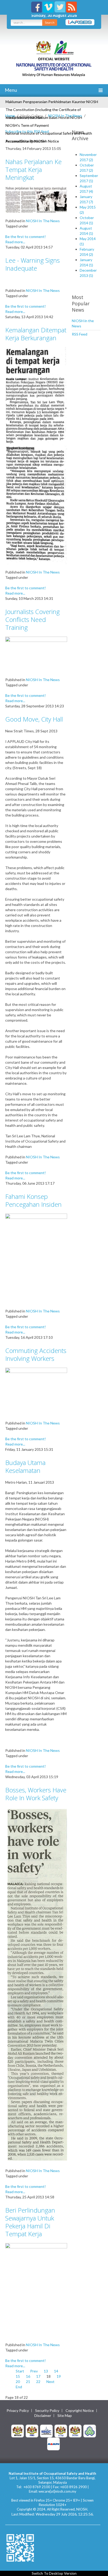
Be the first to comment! (26, 237)
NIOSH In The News (65, 116)
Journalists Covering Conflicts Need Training (33, 619)
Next (50, 2382)
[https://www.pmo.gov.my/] (32, 2430)
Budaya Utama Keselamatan (25, 1466)
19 (59, 2376)
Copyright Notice (80, 2411)
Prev (34, 2371)
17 (38, 2376)
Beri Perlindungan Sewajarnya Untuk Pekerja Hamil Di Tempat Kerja (30, 2222)
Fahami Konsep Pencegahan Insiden (33, 1200)
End (19, 2387)
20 (18, 2382)
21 (28, 2382)
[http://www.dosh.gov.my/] (75, 2430)
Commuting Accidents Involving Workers (36, 1354)
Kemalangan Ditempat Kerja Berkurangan (36, 334)
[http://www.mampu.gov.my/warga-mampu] (53, 2443)
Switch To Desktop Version (54, 2573)
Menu (10, 90)
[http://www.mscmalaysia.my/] (46, 2430)
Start (20, 2371)
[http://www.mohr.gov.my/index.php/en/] (61, 2430)
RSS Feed (80, 334)
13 (46, 2371)
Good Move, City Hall (34, 719)
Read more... (15, 242)
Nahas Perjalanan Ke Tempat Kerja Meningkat (33, 169)
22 (38, 2382)
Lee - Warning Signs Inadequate (33, 264)
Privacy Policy (18, 2411)
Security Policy (47, 2411)
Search (50, 22)
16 (28, 2376)
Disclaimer (43, 2416)
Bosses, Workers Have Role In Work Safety (36, 1794)
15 (18, 2376)
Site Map (65, 2416)
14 (56, 2371)
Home (10, 116)
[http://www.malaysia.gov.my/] (18, 2430)
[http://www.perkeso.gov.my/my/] (90, 2430)
